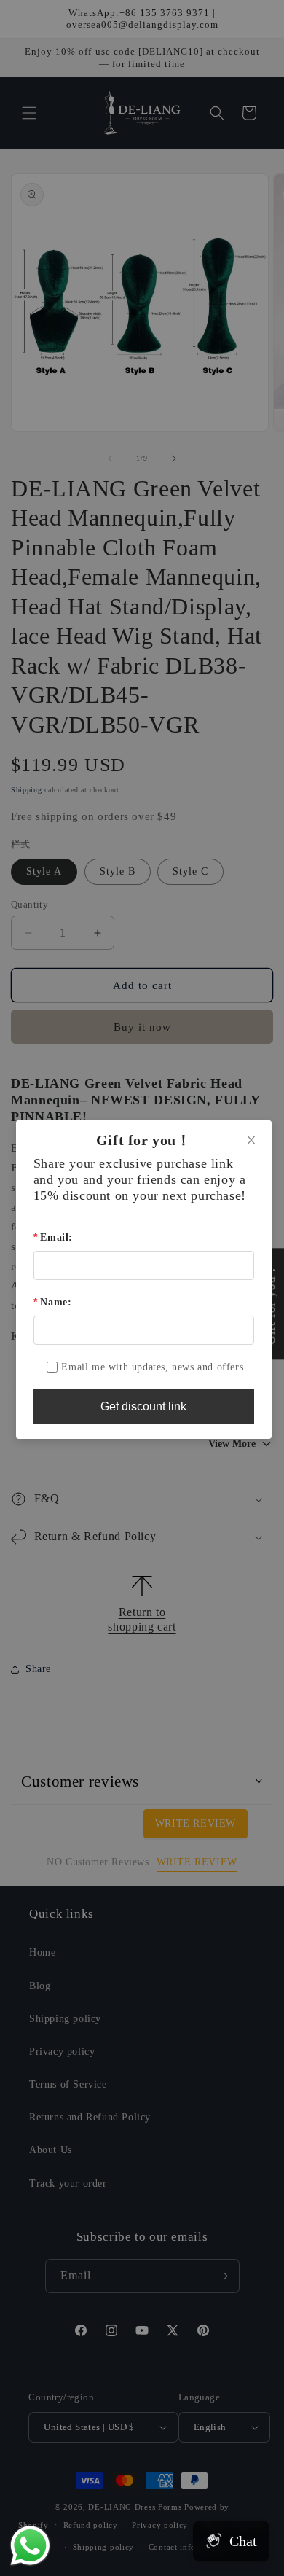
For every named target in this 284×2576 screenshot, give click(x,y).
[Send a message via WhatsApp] (30, 2546)
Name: (56, 1302)
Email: (56, 1237)
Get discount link (143, 1406)
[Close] (251, 1141)
